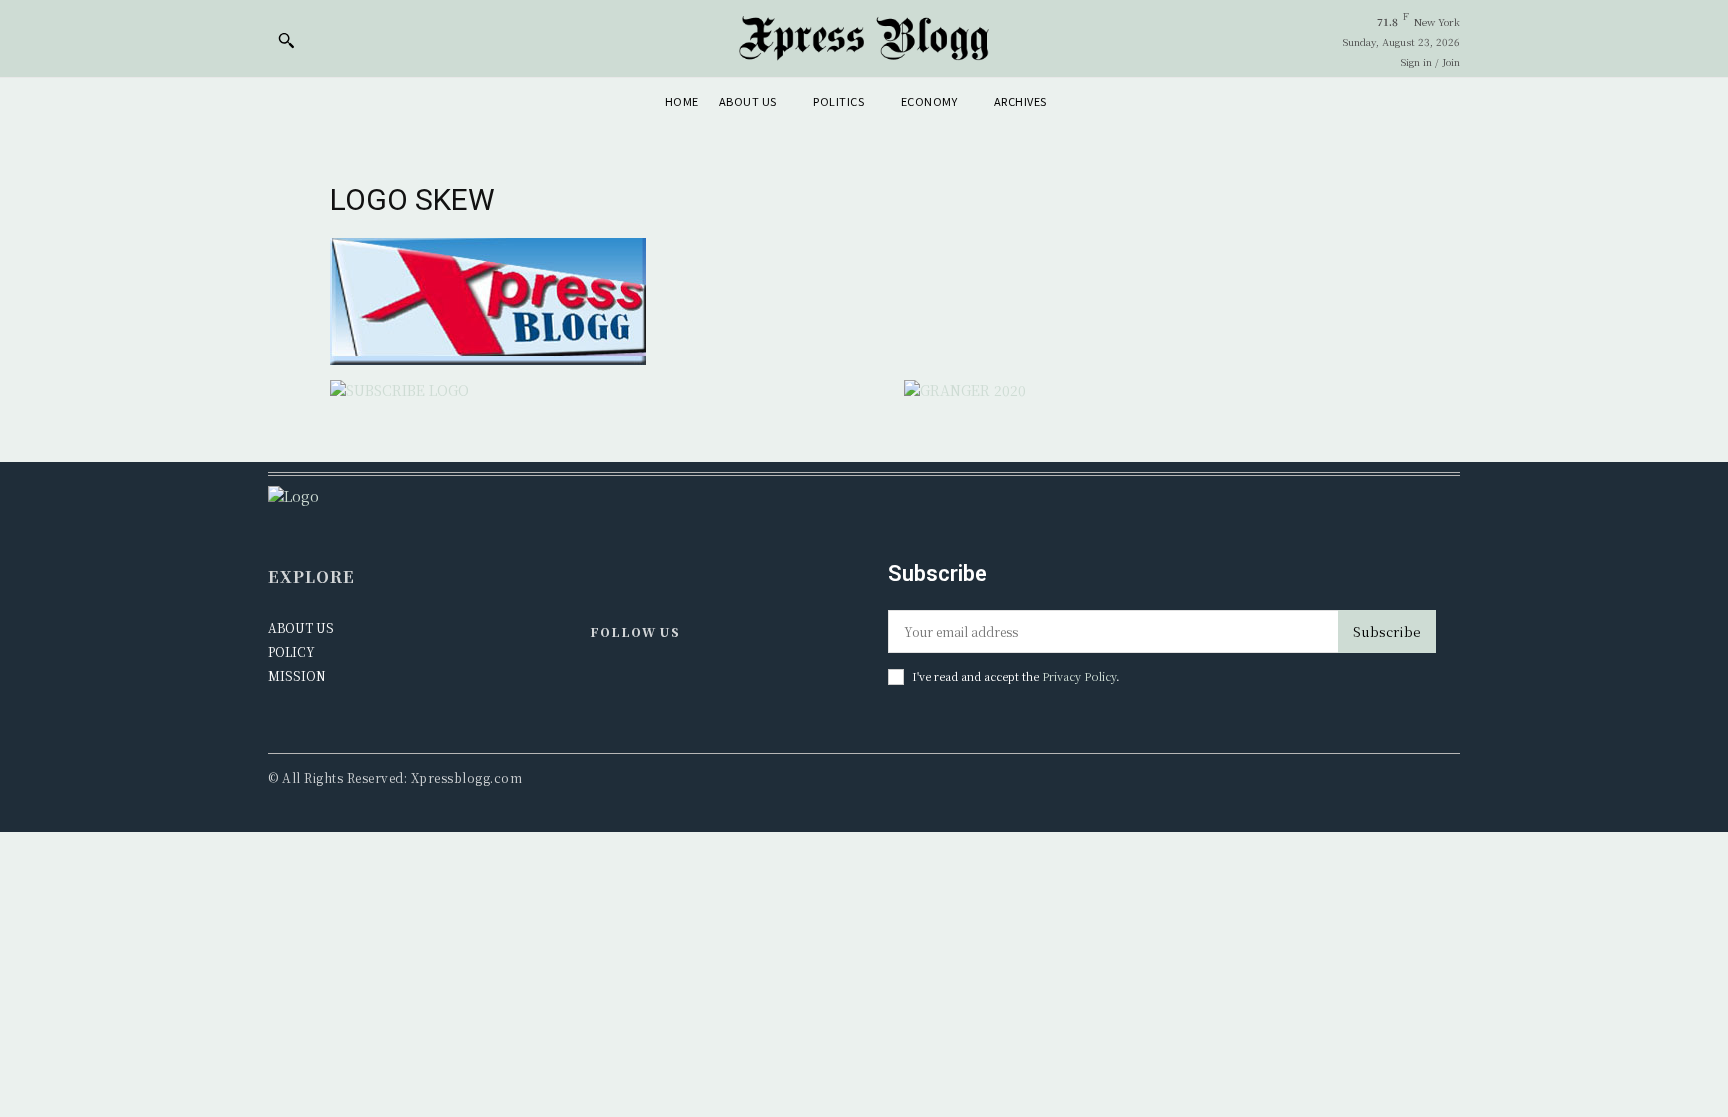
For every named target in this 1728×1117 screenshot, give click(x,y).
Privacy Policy (1079, 676)
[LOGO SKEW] (488, 359)
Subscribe (1387, 631)
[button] (286, 40)
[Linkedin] (648, 685)
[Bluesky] (690, 685)
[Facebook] (606, 685)
